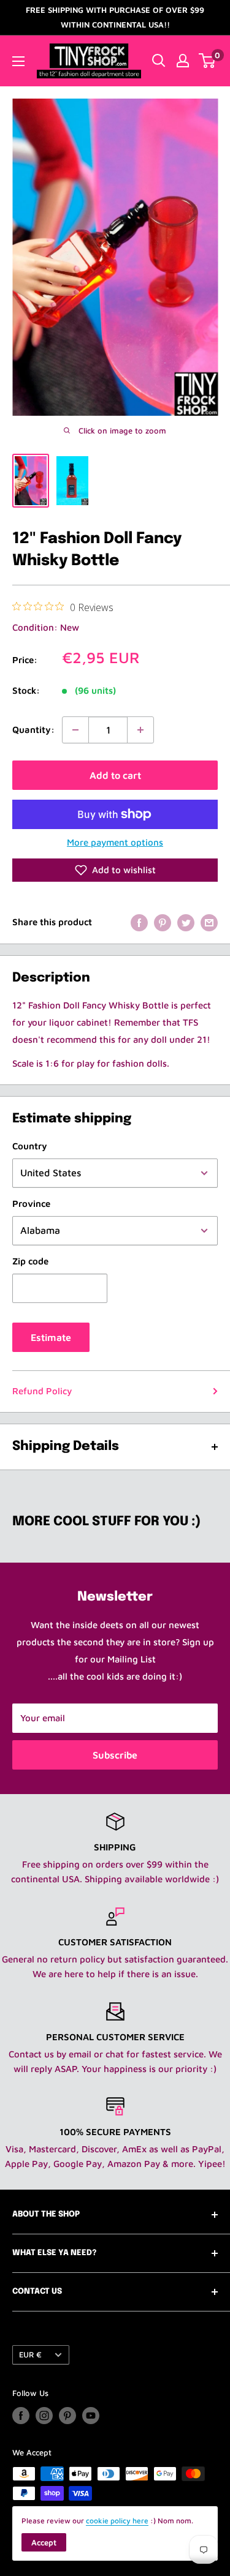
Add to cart (115, 775)
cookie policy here (117, 2521)
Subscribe (115, 1755)
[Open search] (159, 61)
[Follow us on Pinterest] (67, 2416)
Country (30, 1146)
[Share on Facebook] (139, 922)
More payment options (115, 842)
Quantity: (33, 730)
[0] (208, 61)
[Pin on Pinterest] (163, 922)
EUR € (30, 2355)
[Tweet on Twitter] (186, 922)
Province (31, 1204)
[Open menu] (18, 61)
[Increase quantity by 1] (140, 730)
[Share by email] (209, 922)
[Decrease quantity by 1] (75, 730)
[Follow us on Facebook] (21, 2416)
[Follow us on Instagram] (44, 2416)
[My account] (183, 61)
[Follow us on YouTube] (91, 2416)
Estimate (51, 1337)
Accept (44, 2542)
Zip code (30, 1261)
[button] (115, 870)
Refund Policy (42, 1391)
